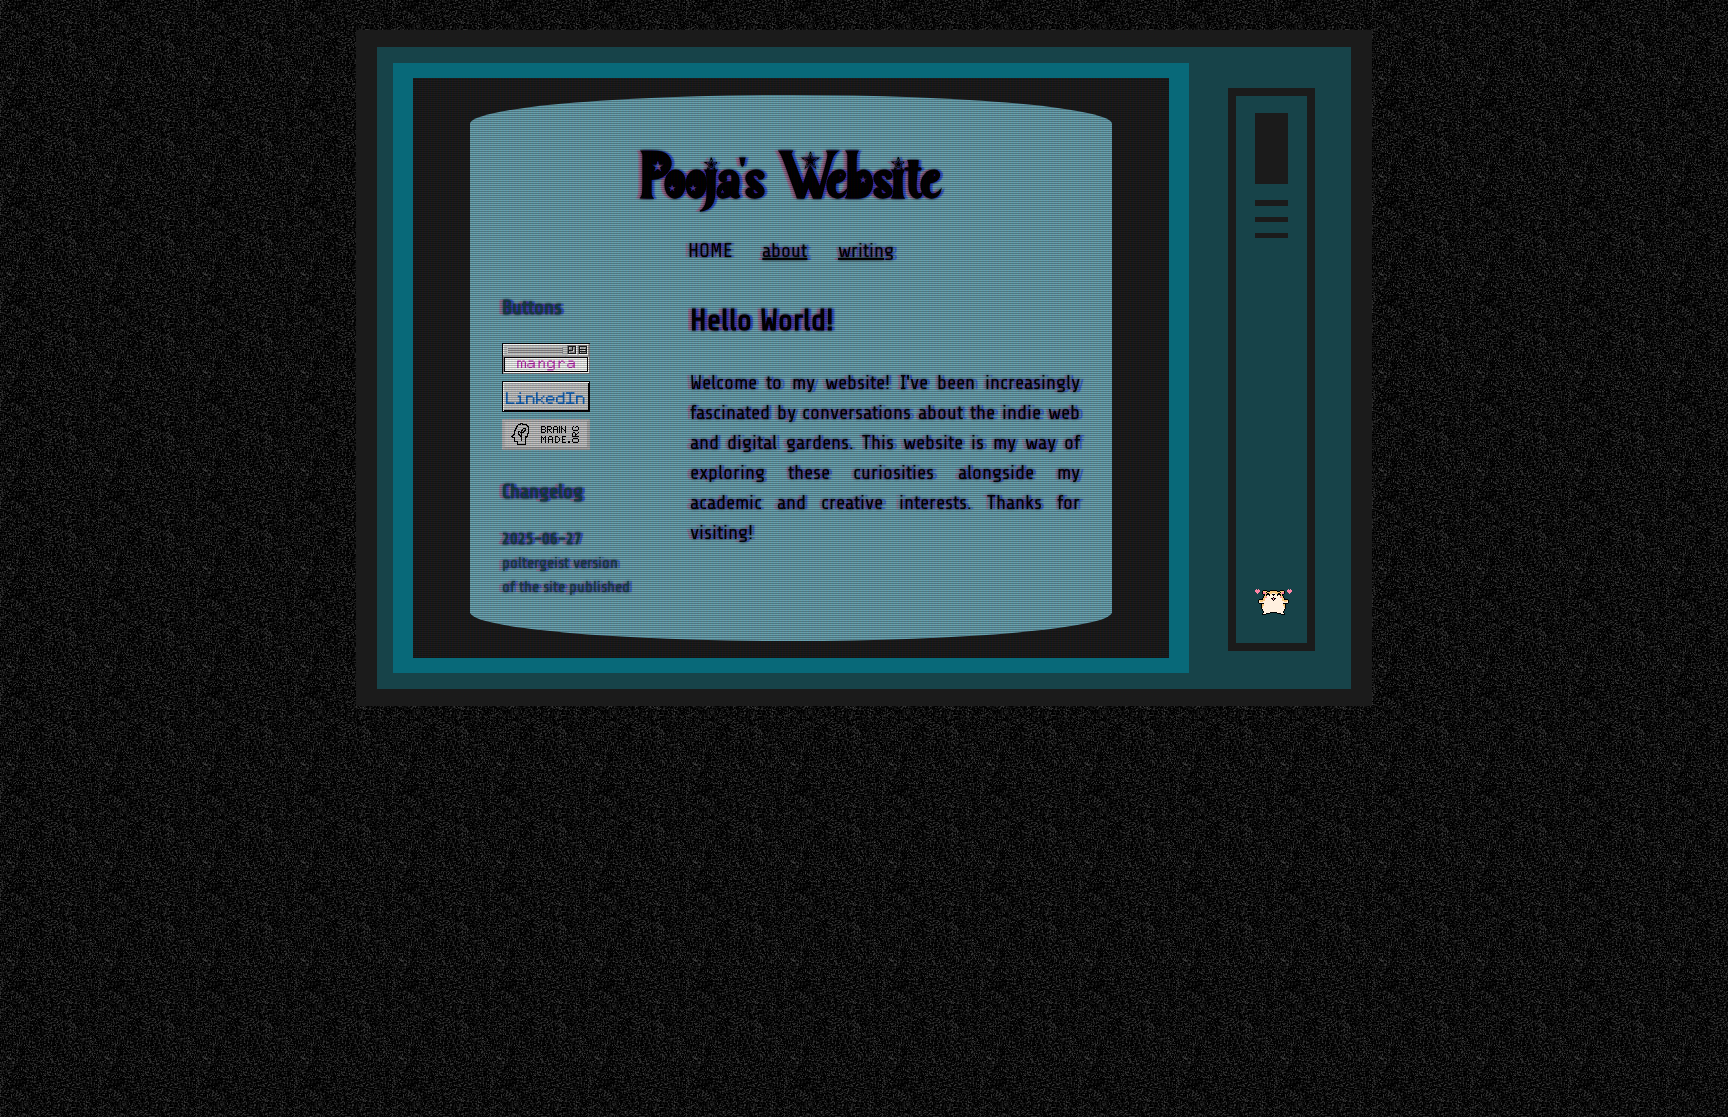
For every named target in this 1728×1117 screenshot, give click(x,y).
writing (866, 250)
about (784, 250)
